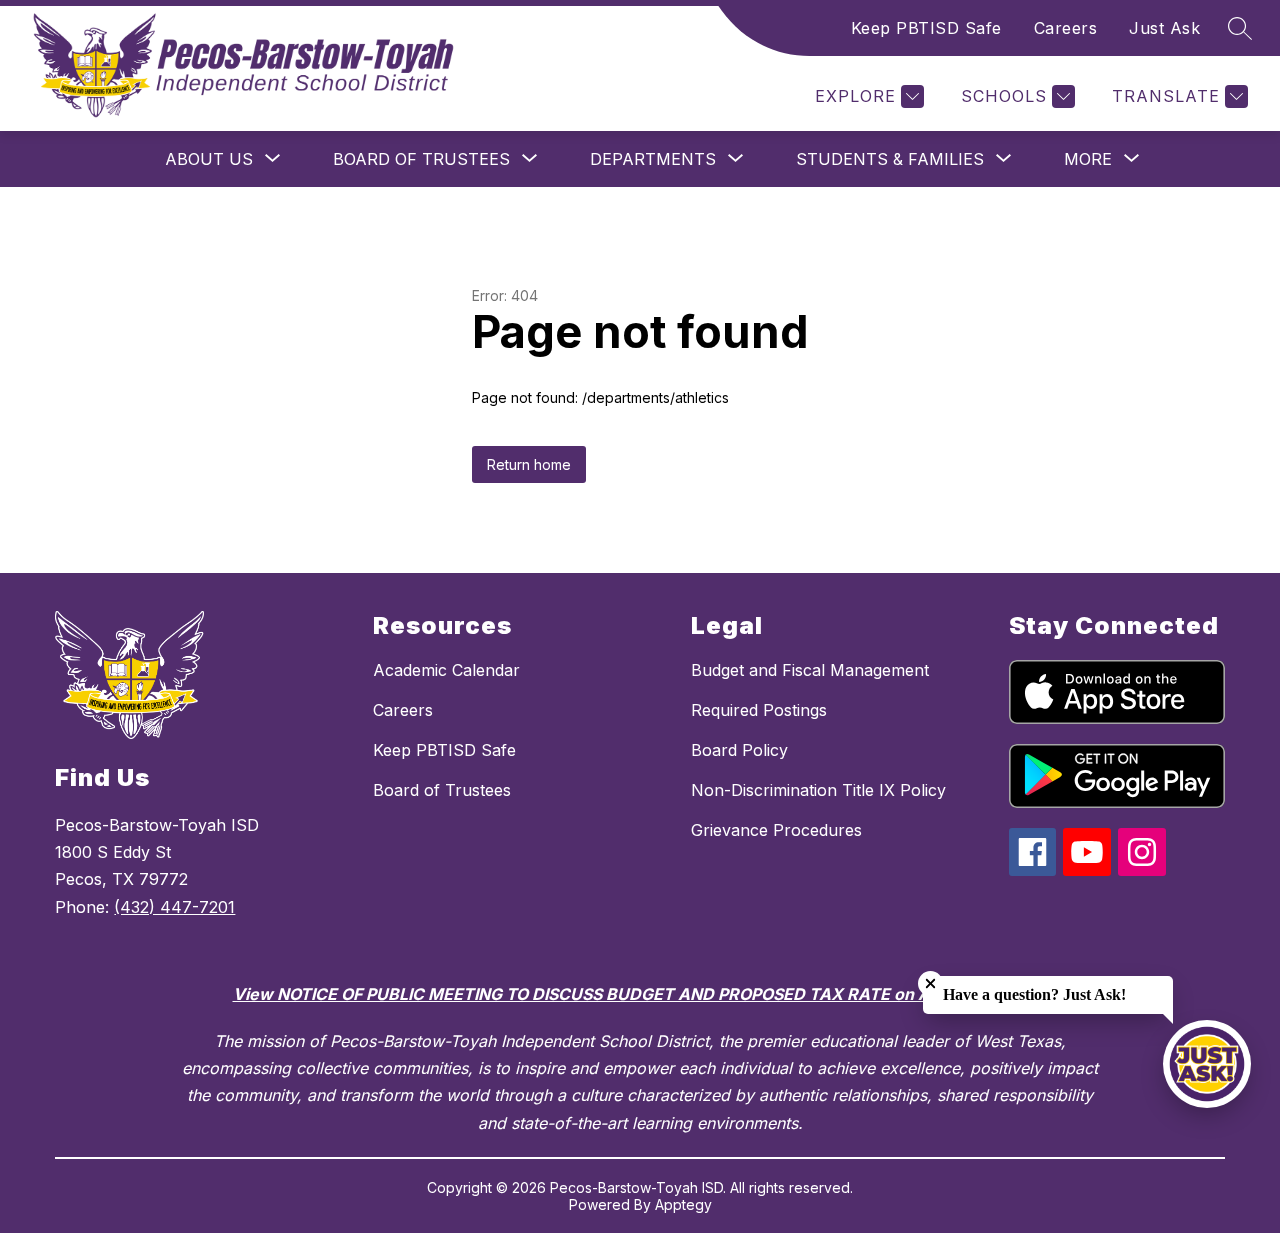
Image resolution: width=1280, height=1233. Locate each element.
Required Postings (759, 710)
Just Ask (1164, 28)
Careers (1066, 28)
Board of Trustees (442, 790)
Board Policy (739, 750)
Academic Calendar (446, 670)
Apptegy (683, 1204)
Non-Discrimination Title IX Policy (818, 790)
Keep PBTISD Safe (926, 28)
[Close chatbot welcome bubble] (930, 983)
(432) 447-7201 (174, 907)
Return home (529, 464)
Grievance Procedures (776, 830)
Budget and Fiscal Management (810, 670)
